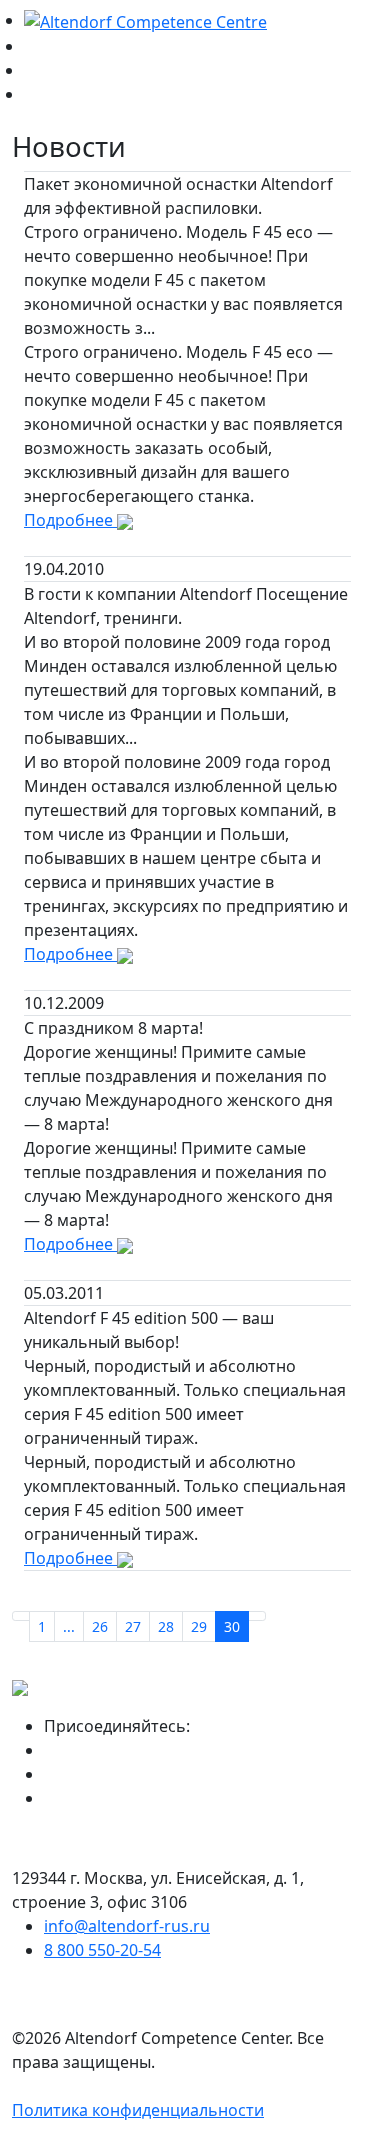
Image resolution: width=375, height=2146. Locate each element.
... (69, 1626)
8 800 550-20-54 (102, 1950)
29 (199, 1626)
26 (100, 1626)
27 (133, 1626)
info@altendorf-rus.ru (127, 1926)
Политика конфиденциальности (138, 2110)
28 (166, 1626)
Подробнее (70, 520)
